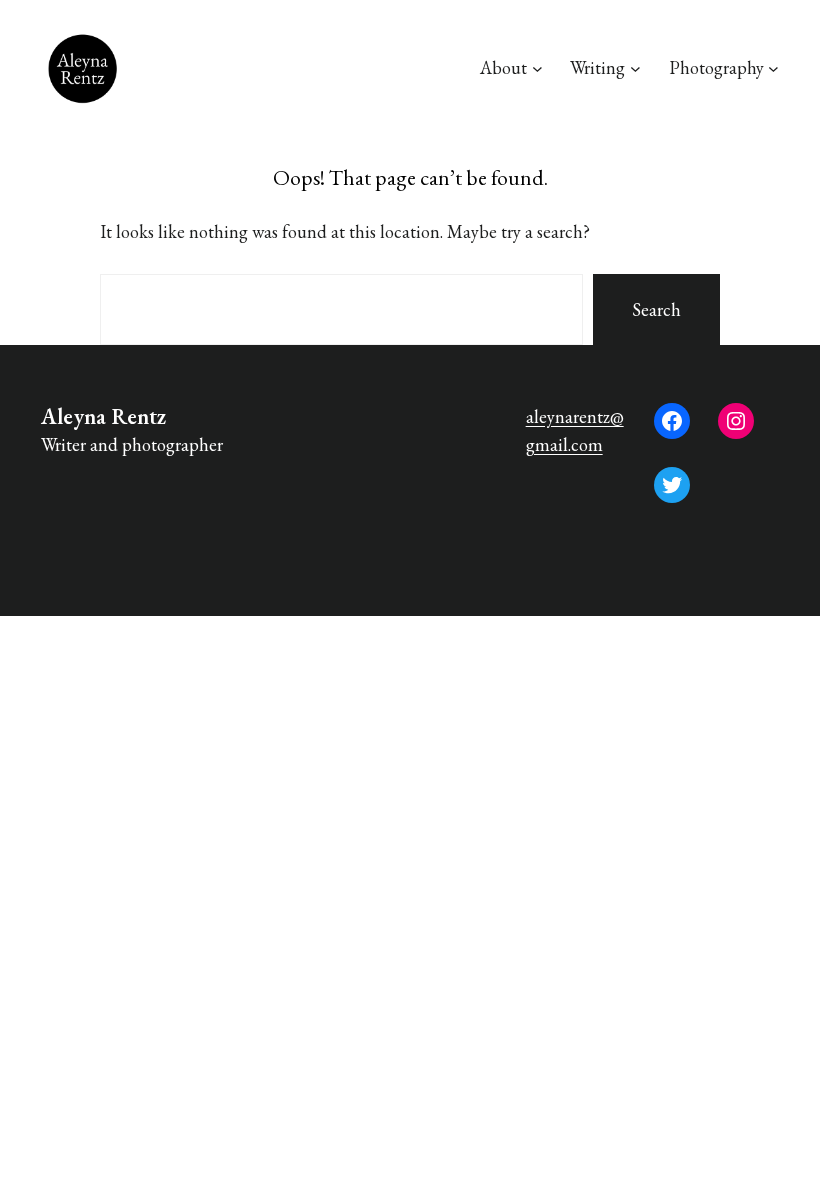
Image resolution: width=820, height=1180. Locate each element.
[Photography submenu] (773, 68)
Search (656, 309)
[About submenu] (537, 68)
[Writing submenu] (635, 68)
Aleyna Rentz (103, 416)
